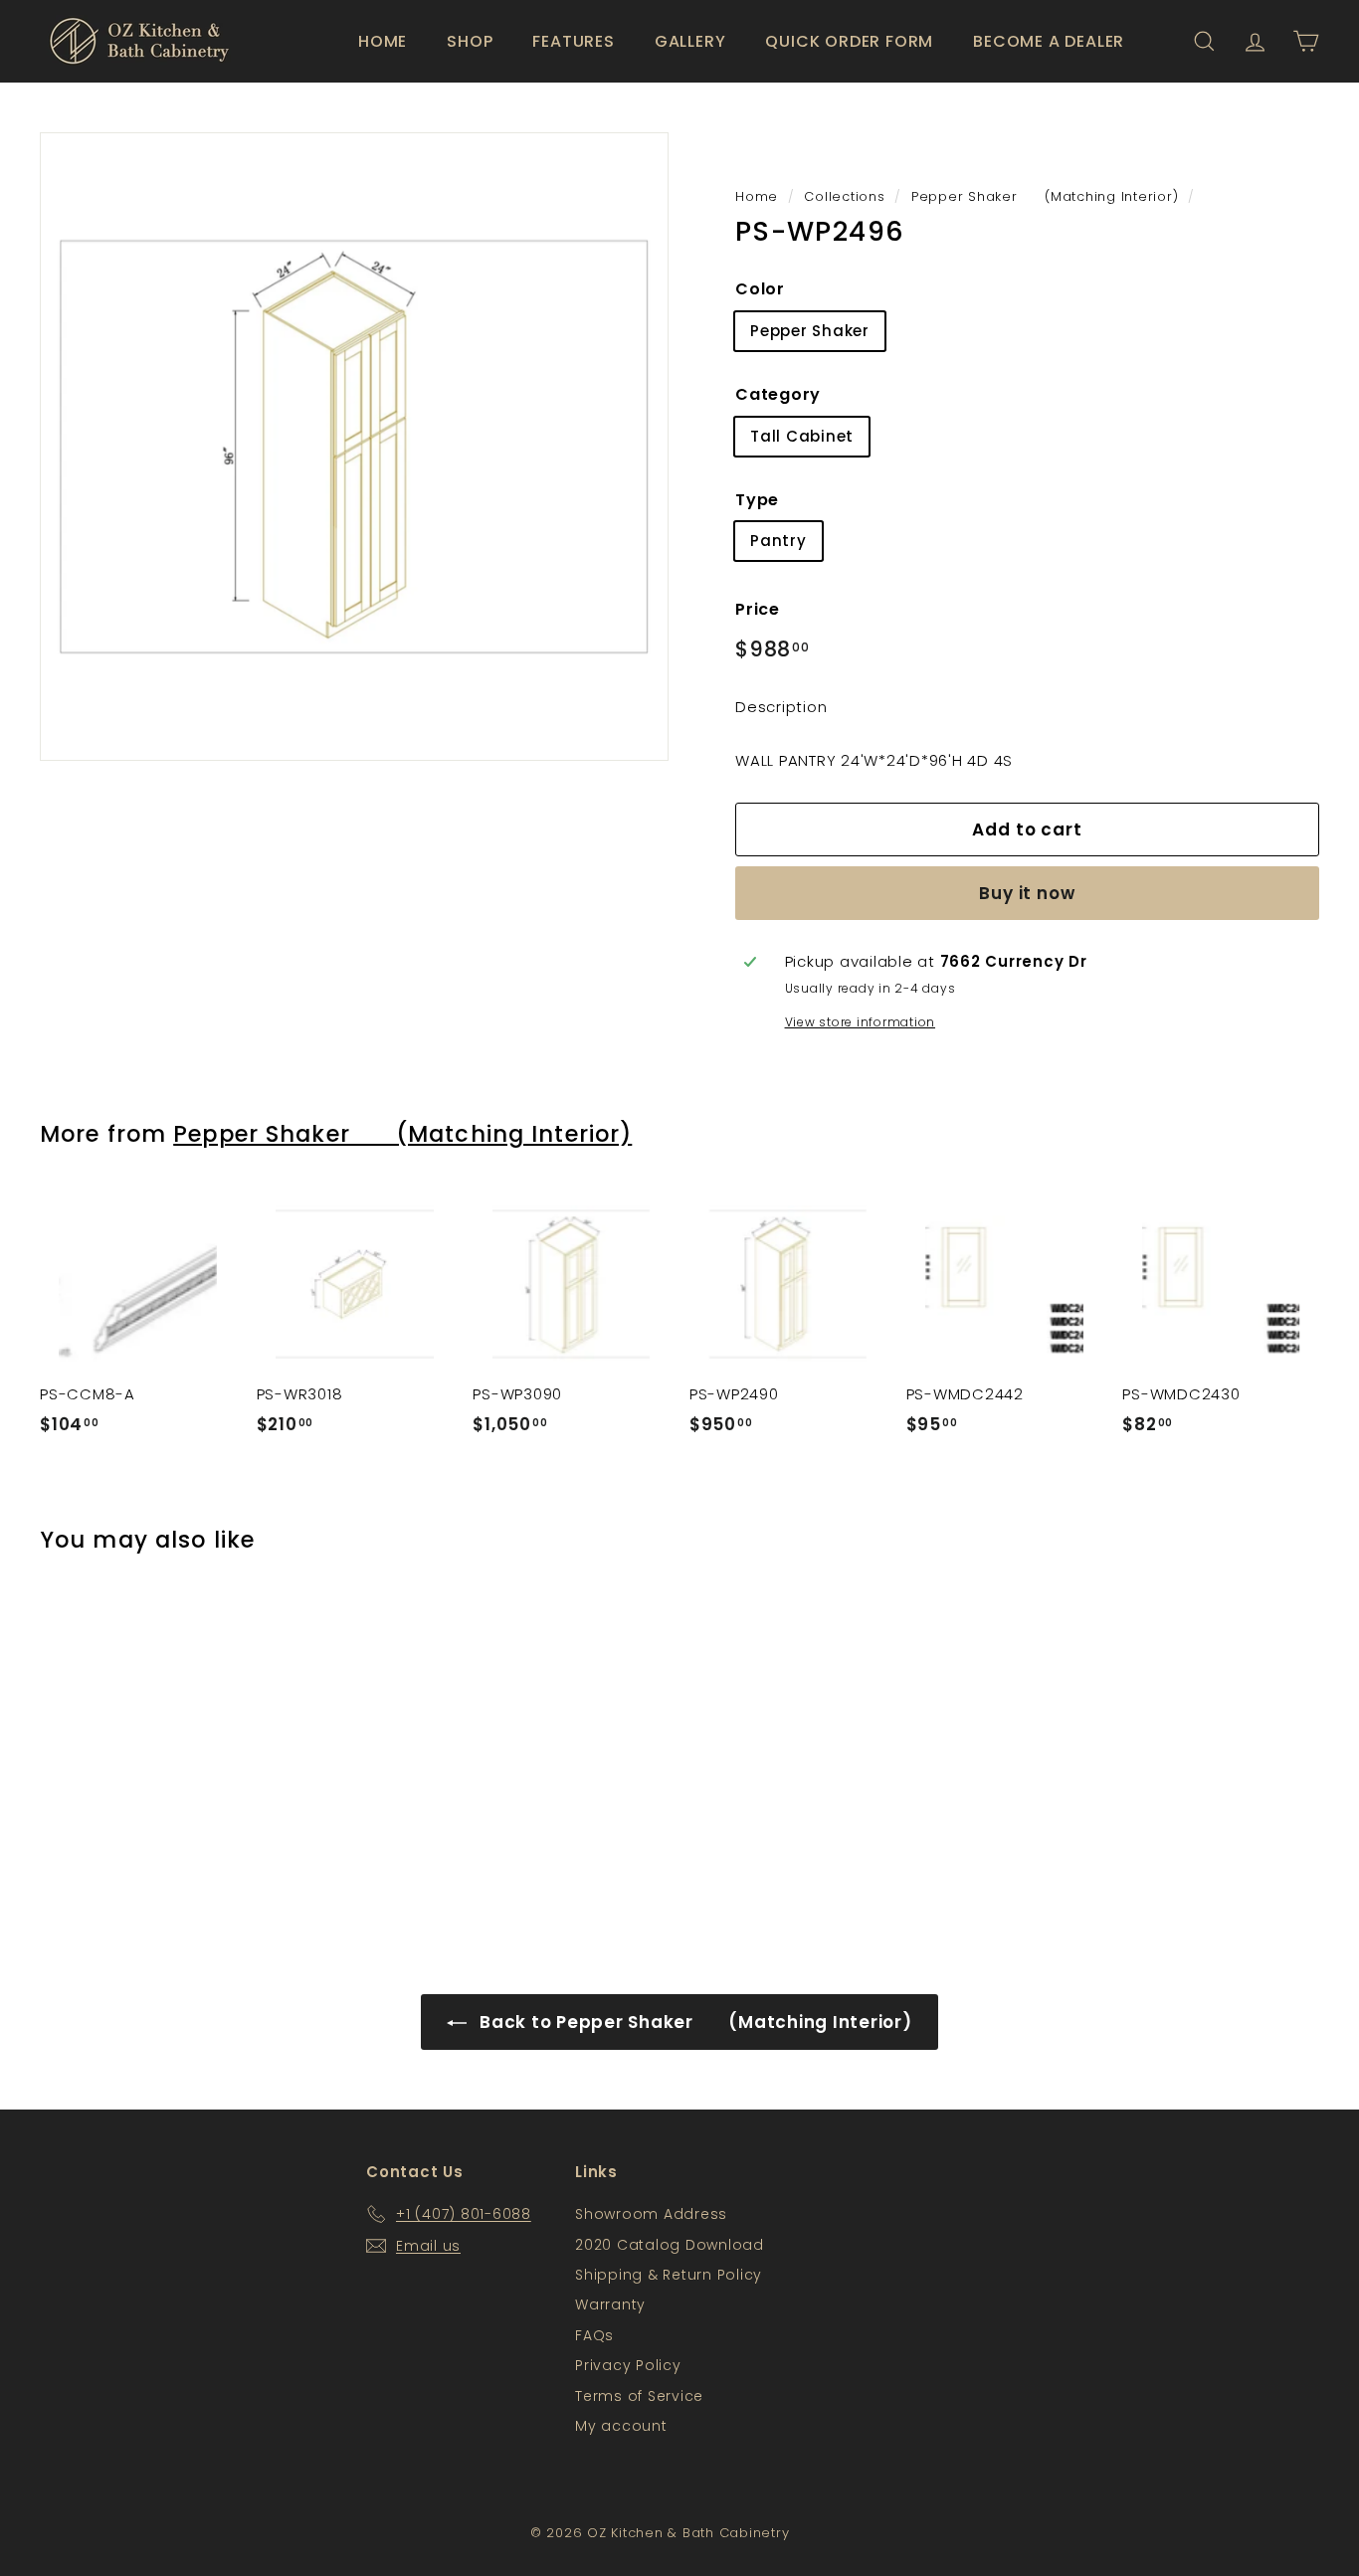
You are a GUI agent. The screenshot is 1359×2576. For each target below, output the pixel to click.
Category (778, 394)
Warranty (610, 2304)
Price (758, 609)
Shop (470, 41)
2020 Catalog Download (670, 2245)
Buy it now (1027, 893)
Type (757, 500)
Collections (844, 196)
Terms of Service (639, 2396)
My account (621, 2426)
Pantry (778, 541)
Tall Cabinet (802, 436)
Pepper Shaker (810, 331)
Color (760, 289)
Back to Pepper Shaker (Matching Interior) (693, 2022)
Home (383, 41)
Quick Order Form (849, 41)
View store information (861, 1022)
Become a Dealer (1049, 41)
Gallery (690, 41)
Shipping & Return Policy (669, 2275)
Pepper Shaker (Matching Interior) (1045, 196)
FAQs (594, 2335)
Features (573, 41)
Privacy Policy (628, 2365)
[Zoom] (354, 447)
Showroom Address (651, 2214)
